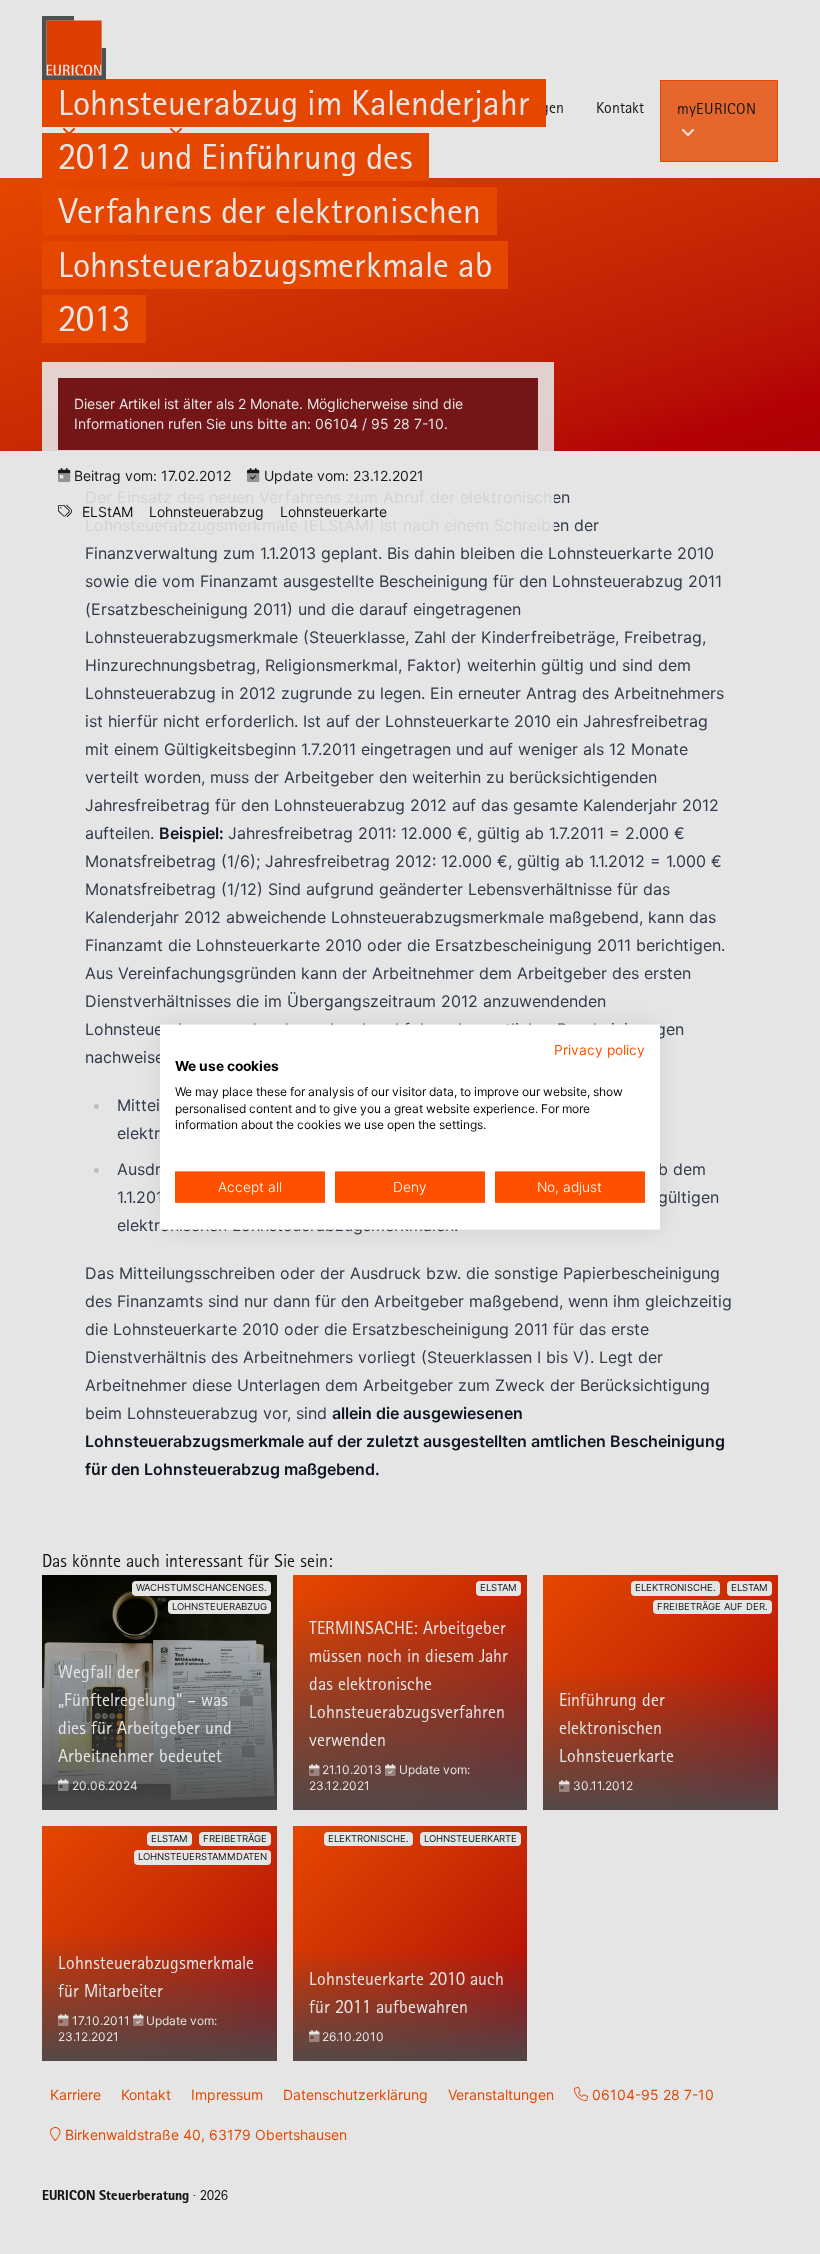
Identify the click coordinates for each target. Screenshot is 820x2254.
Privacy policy (599, 1050)
